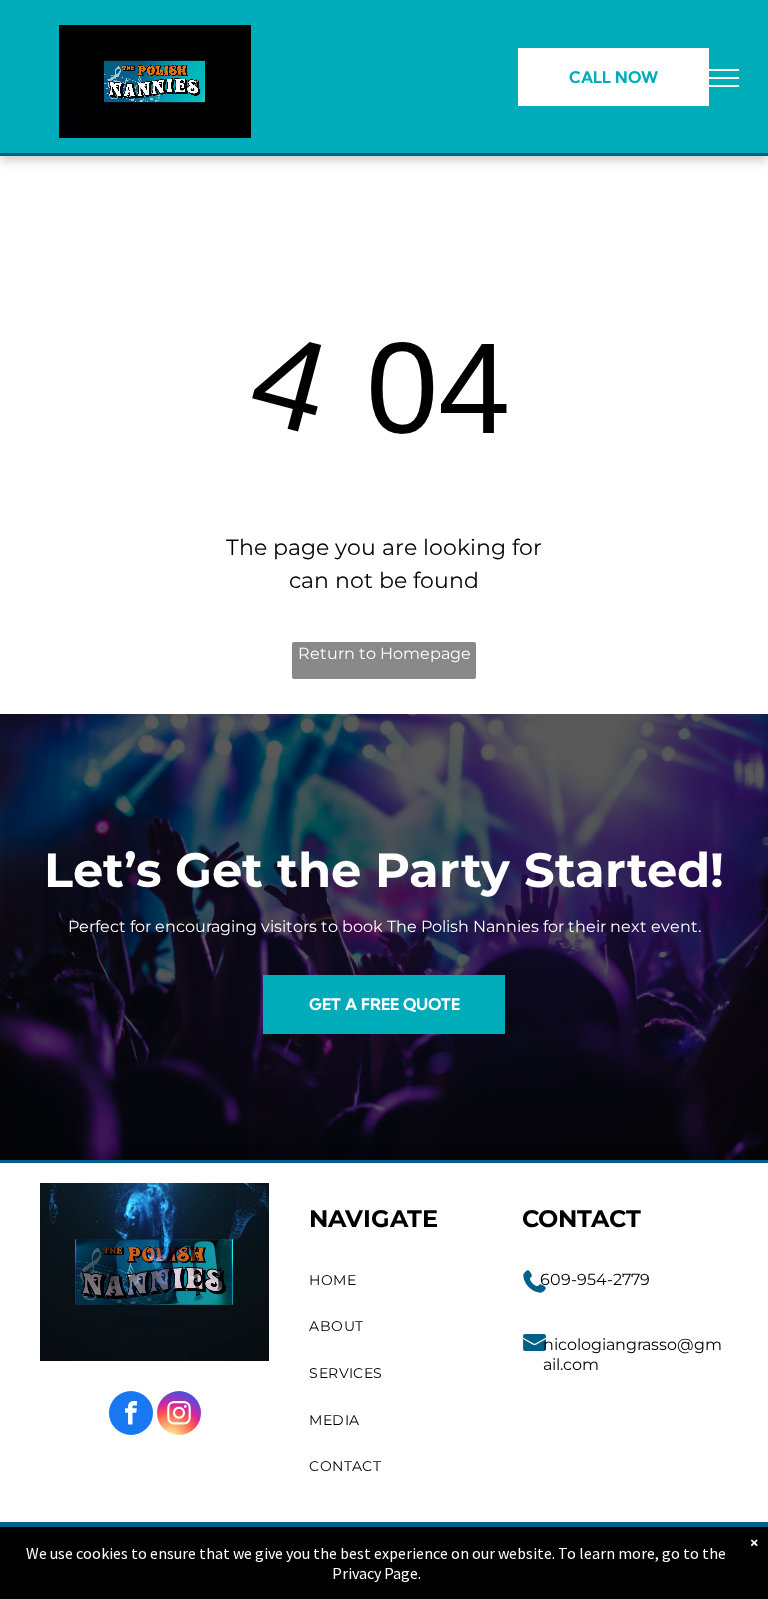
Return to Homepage (384, 653)
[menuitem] (396, 1280)
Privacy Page (375, 1573)
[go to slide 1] (155, 110)
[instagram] (179, 1415)
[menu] (724, 78)
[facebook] (131, 1415)
